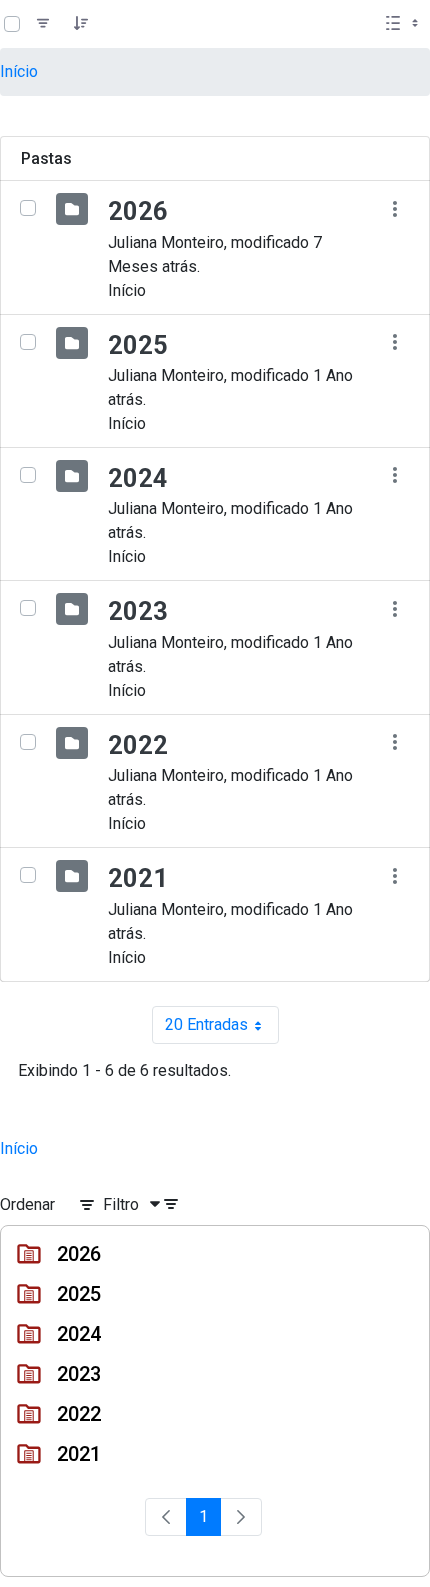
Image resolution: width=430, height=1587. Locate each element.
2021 (138, 878)
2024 (138, 478)
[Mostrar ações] (394, 208)
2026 (138, 211)
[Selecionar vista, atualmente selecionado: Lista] (404, 24)
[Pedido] (81, 24)
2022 (138, 745)
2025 (138, 345)
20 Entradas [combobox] (222, 1029)
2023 (138, 611)
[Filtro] (43, 24)
